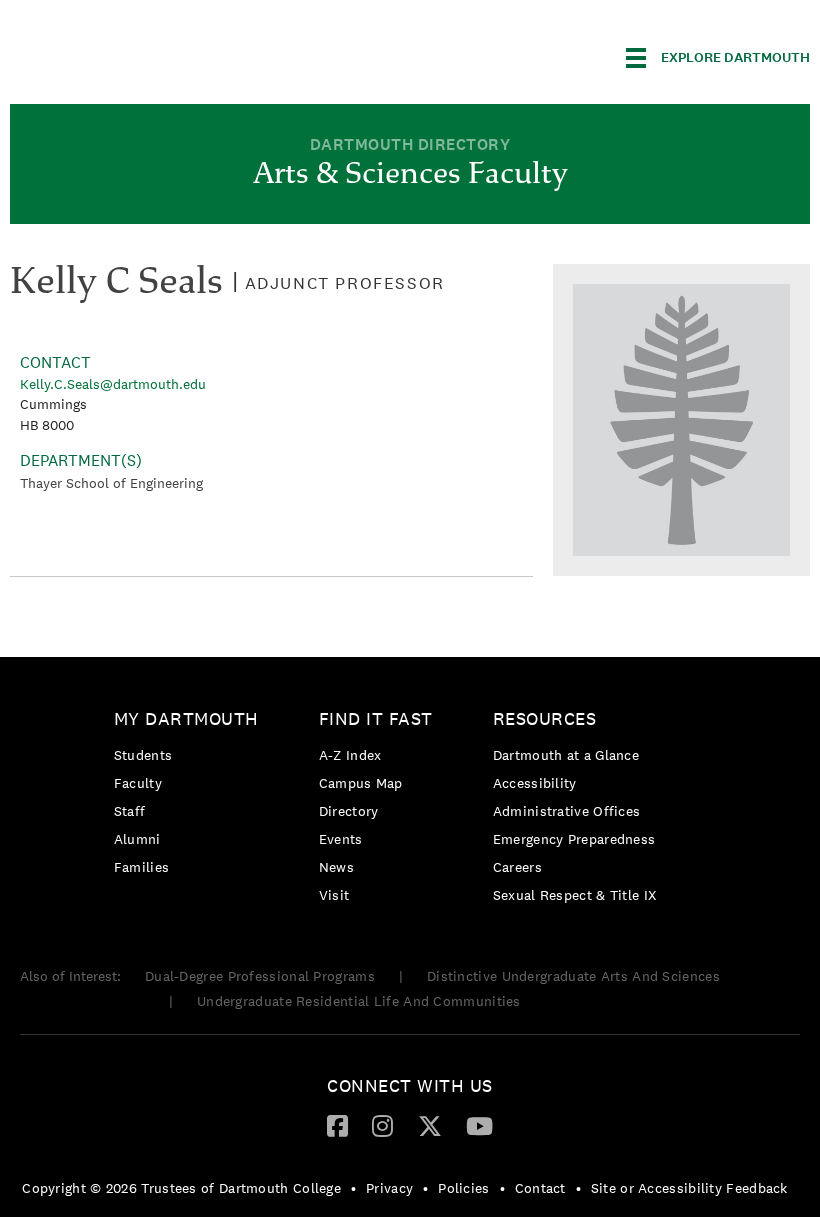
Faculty (138, 783)
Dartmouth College (168, 54)
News (336, 867)
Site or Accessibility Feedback (689, 1188)
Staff (130, 811)
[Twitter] (430, 1125)
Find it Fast (376, 718)
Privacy (389, 1188)
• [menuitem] (353, 1188)
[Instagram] (382, 1125)
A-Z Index (350, 755)
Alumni (137, 839)
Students (143, 755)
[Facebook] (337, 1125)
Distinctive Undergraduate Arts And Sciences (573, 976)
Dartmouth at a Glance (566, 755)
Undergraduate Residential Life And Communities (359, 1001)
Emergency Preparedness (574, 839)
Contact (540, 1188)
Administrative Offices (567, 811)
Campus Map (361, 783)
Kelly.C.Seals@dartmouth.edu (113, 384)
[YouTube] (479, 1125)
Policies (463, 1188)
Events (341, 839)
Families (141, 867)
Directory (349, 811)
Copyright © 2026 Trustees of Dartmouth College (181, 1188)
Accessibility (535, 783)
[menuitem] (191, 796)
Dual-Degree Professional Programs (260, 976)
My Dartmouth (186, 718)
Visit (334, 895)
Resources (545, 718)
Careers (517, 867)
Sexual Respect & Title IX (575, 895)
